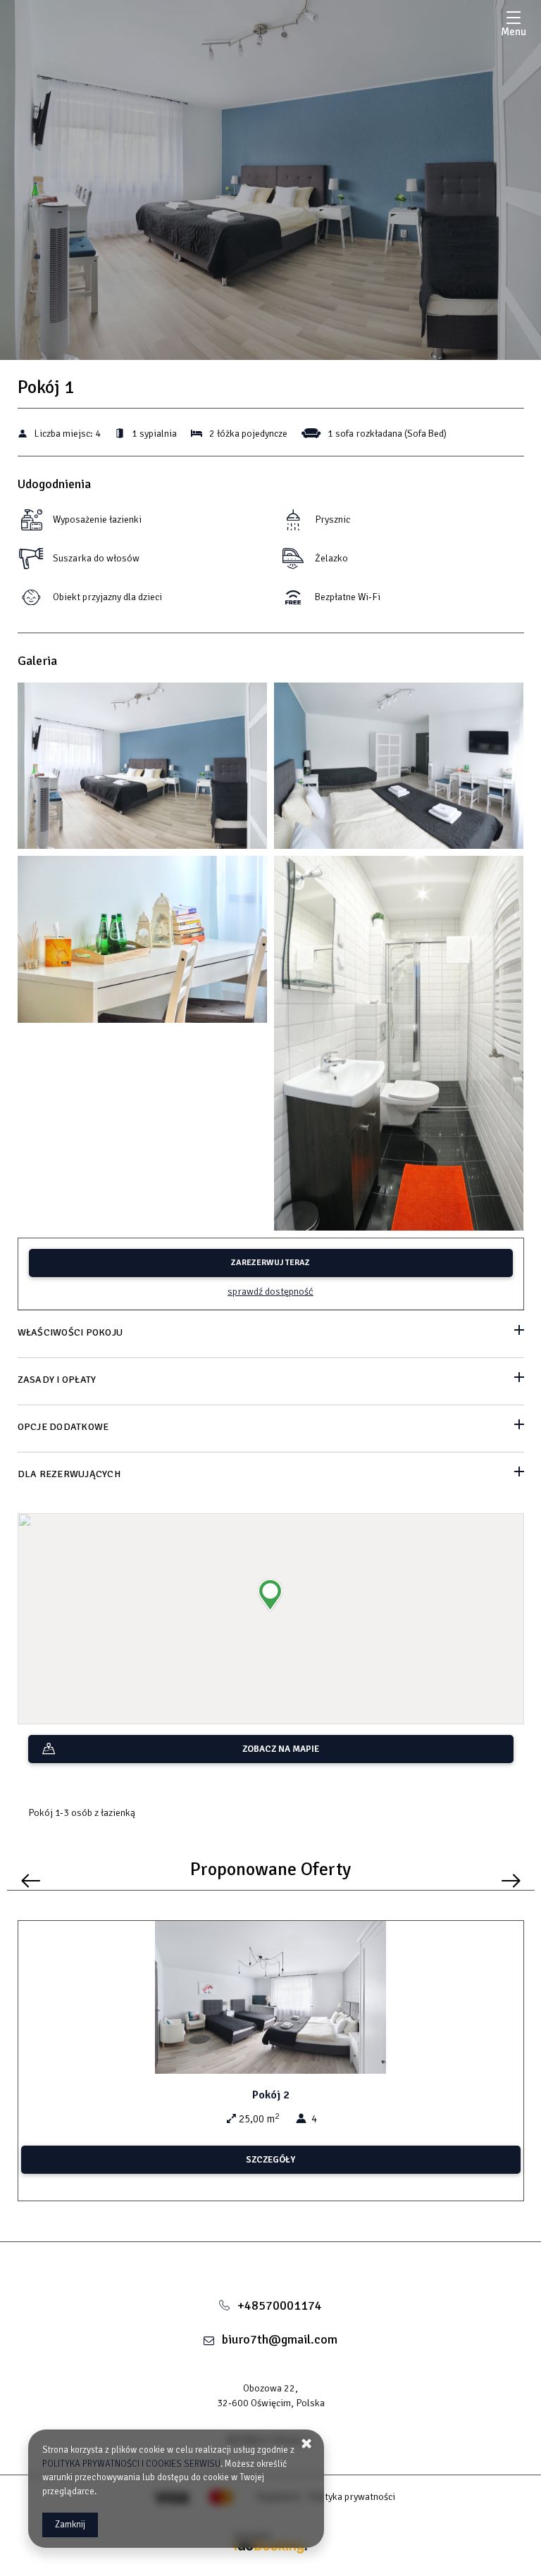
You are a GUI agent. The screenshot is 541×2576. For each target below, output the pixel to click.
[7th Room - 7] (399, 1047)
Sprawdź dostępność (270, 1292)
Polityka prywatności (352, 2497)
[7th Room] (271, 2263)
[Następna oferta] (511, 1880)
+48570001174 (280, 2306)
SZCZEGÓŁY (270, 2160)
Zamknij (70, 2525)
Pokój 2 (271, 2095)
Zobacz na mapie (281, 1749)
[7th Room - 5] (143, 943)
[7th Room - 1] (143, 769)
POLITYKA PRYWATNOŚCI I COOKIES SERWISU (131, 2464)
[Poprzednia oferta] (31, 1880)
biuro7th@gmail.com (280, 2339)
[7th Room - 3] (399, 769)
